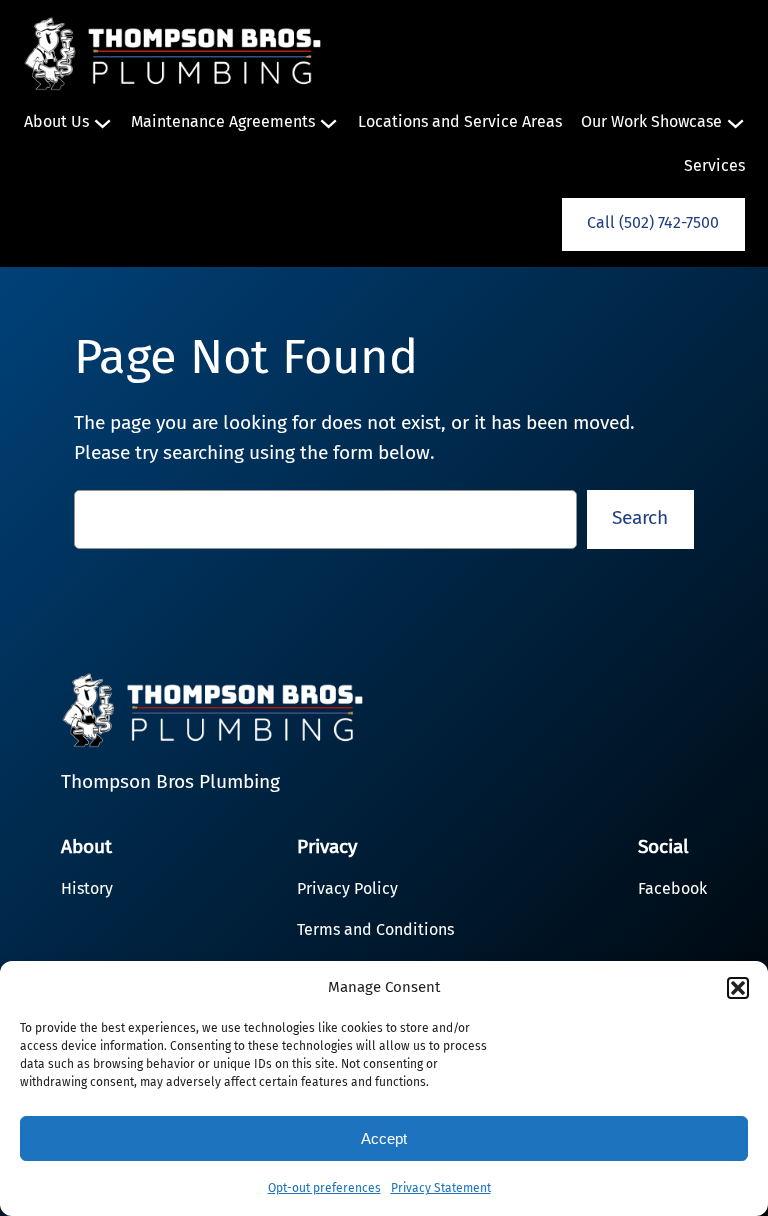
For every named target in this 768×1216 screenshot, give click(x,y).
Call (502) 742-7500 (653, 222)
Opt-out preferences (324, 1188)
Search (640, 517)
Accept (384, 1138)
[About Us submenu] (102, 122)
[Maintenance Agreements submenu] (328, 122)
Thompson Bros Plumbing (170, 781)
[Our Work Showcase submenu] (735, 122)
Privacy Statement (441, 1188)
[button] (738, 988)
